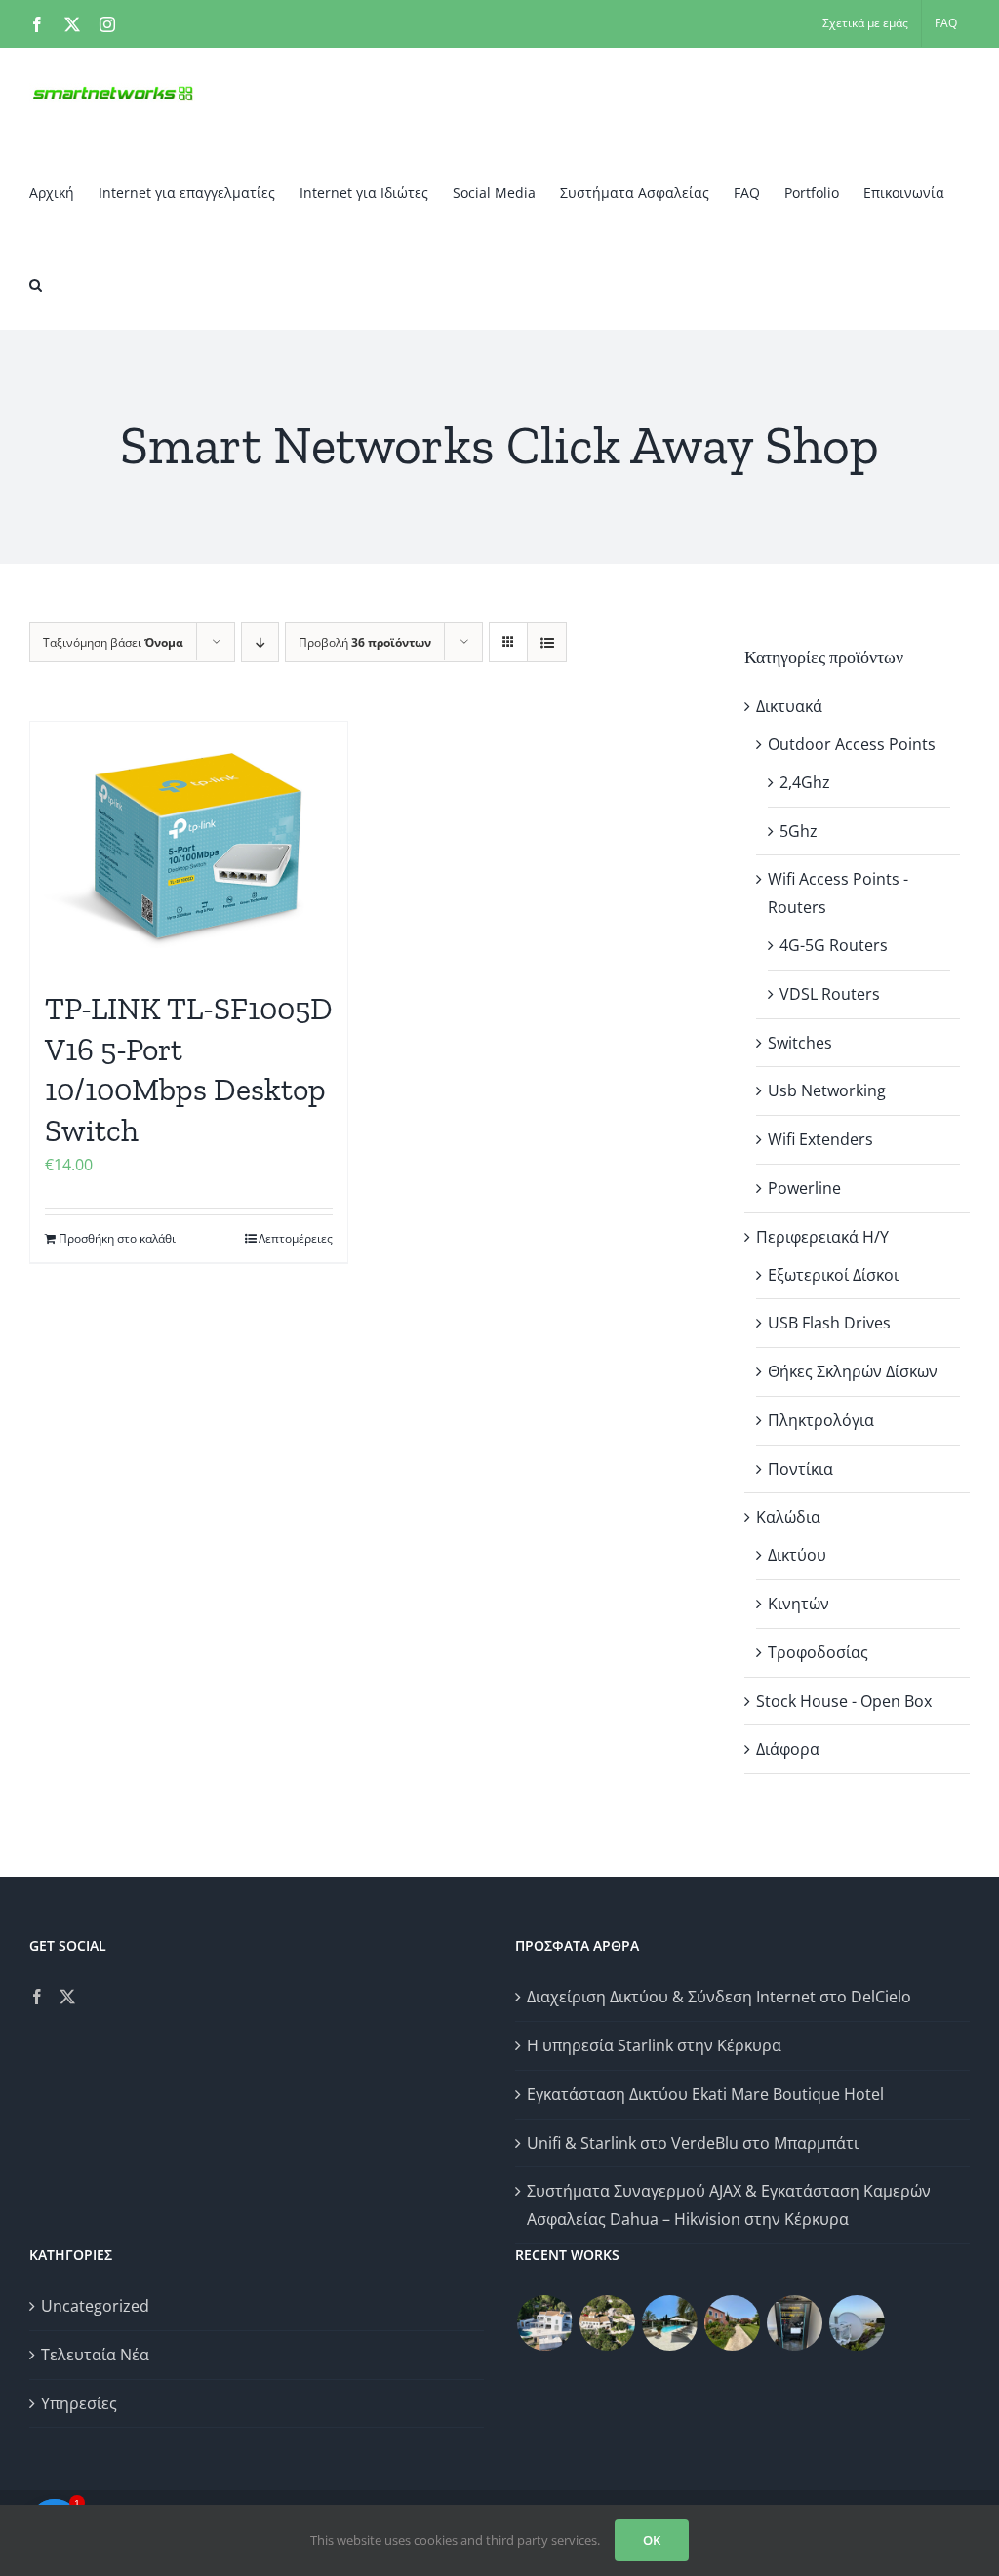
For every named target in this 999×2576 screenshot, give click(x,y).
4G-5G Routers (834, 945)
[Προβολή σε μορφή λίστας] (547, 642)
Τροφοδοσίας (818, 1652)
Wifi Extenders (820, 1139)
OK (652, 2540)
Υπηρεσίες (79, 2403)
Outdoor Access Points (852, 744)
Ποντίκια (800, 1469)
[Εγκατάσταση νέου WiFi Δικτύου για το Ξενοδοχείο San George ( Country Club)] (732, 2323)
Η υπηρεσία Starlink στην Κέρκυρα (654, 2045)
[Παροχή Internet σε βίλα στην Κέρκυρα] (857, 2323)
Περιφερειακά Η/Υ (822, 1237)
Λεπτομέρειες (296, 1238)
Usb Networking (827, 1090)
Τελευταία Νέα (95, 2355)
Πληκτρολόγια (821, 1420)
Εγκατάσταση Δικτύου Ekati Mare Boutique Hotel (705, 2094)
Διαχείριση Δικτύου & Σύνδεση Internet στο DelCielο (719, 1997)
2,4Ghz (805, 782)
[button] (36, 284)
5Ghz (799, 831)
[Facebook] (37, 1997)
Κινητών (799, 1604)
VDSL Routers (830, 994)
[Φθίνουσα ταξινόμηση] (260, 642)
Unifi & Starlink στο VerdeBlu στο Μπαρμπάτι (693, 2143)
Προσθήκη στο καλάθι (117, 1238)
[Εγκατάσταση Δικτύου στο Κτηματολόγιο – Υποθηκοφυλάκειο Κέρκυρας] (794, 2323)
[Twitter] (67, 1997)
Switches (800, 1043)
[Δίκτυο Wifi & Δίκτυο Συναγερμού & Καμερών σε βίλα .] (544, 2323)
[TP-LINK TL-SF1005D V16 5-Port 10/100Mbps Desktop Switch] (189, 846)
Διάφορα (788, 1749)
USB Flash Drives (829, 1323)
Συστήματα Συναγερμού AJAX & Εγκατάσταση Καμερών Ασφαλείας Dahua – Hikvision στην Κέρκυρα (729, 2205)
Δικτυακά (789, 706)
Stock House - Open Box (844, 1701)
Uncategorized (95, 2306)
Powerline (804, 1188)
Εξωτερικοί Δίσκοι (833, 1275)
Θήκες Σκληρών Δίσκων (853, 1371)
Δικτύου (797, 1555)
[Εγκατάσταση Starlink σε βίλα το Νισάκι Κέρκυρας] (669, 2323)
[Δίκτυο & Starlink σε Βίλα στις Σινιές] (607, 2323)
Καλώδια (788, 1517)
